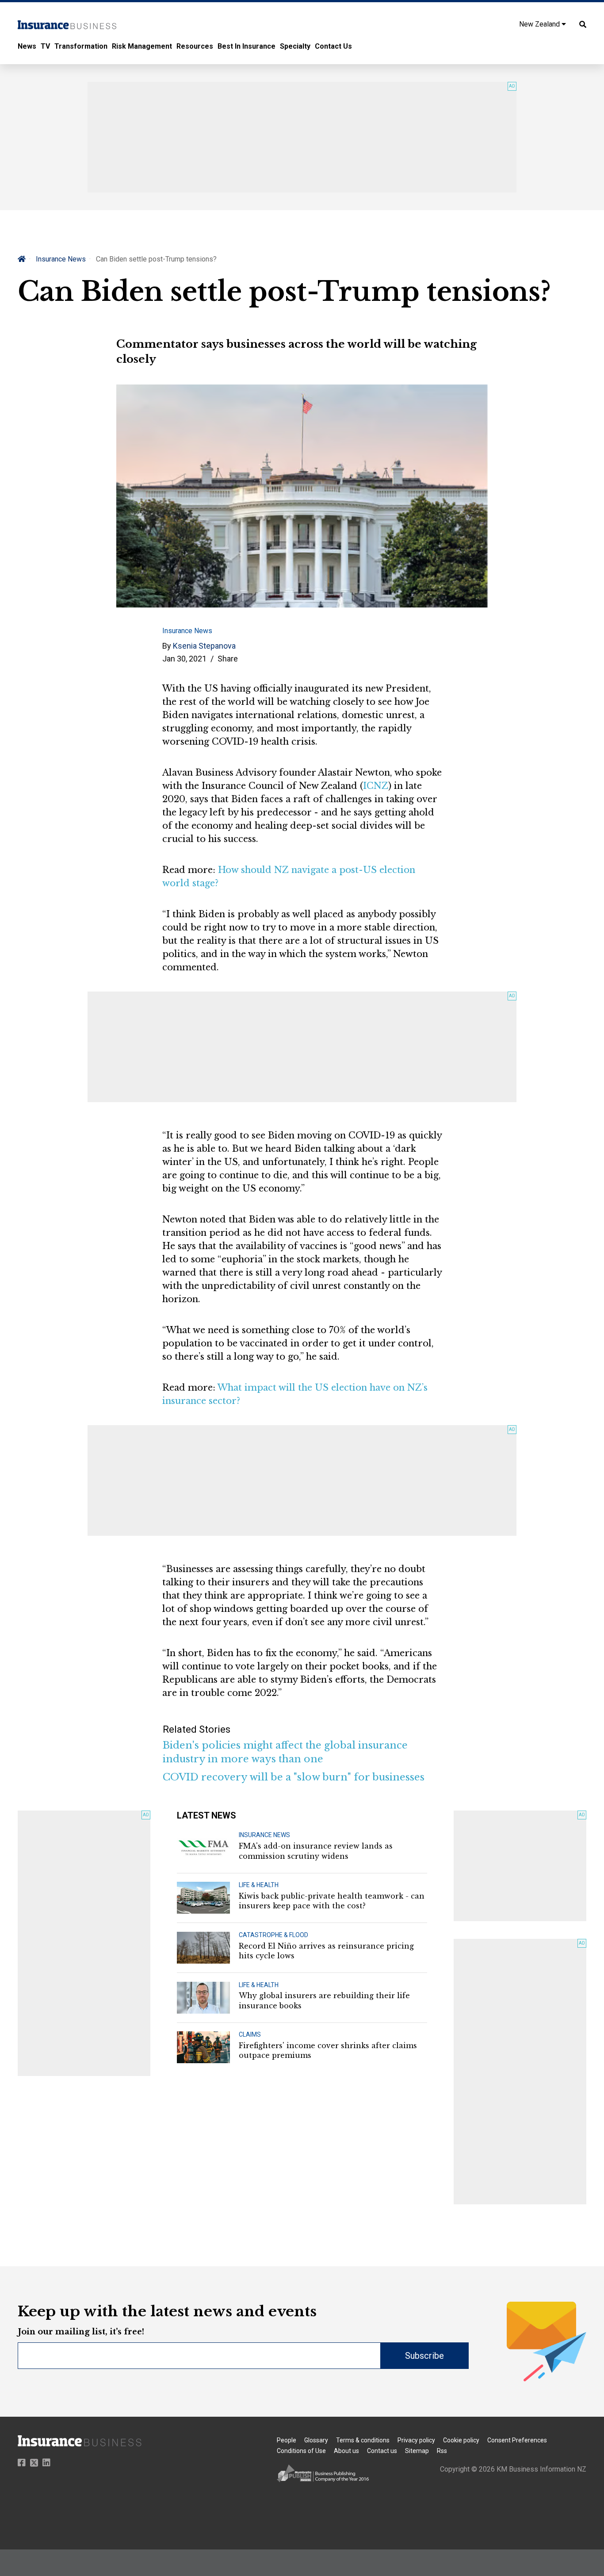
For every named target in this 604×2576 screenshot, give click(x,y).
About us (346, 2451)
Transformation (81, 46)
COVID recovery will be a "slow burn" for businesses (294, 1777)
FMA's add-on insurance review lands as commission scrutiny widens (316, 1851)
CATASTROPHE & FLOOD (273, 1935)
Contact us (382, 2451)
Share (228, 659)
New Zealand (540, 24)
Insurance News (61, 259)
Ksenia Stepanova (204, 646)
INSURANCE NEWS (264, 1835)
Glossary (316, 2440)
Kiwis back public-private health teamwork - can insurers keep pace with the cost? (332, 1901)
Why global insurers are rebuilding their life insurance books (324, 2000)
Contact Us (333, 46)
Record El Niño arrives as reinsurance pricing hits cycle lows (326, 1951)
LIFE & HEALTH (259, 1885)
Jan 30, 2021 (184, 659)
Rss (442, 2451)
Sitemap (417, 2451)
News (27, 46)
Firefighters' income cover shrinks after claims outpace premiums (328, 2050)
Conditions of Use (301, 2451)
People (287, 2440)
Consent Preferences (517, 2440)
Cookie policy (461, 2440)
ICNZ (376, 786)
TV (45, 46)
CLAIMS (250, 2034)
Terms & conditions (363, 2440)
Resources (195, 46)
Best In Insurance (247, 46)
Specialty (295, 46)
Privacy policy (416, 2440)
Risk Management (142, 46)
